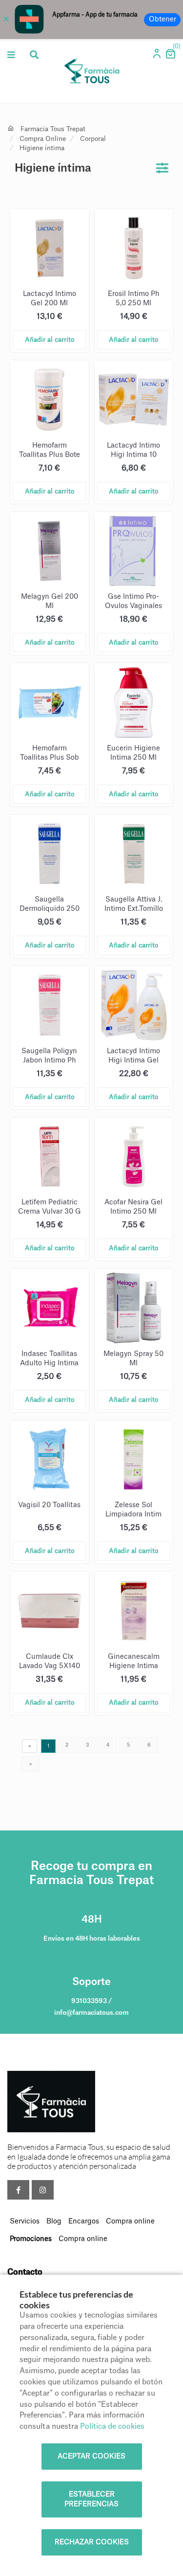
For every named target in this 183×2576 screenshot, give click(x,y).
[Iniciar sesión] (158, 56)
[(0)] (170, 57)
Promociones (31, 2239)
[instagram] (43, 2190)
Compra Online (43, 139)
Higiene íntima (42, 148)
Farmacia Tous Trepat (53, 129)
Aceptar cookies (91, 2457)
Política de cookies (112, 2427)
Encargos (84, 2222)
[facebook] (18, 2190)
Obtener (163, 20)
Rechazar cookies (92, 2542)
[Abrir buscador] (34, 55)
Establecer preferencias (91, 2499)
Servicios (25, 2222)
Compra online (130, 2222)
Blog (54, 2222)
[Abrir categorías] (11, 55)
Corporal (93, 139)
